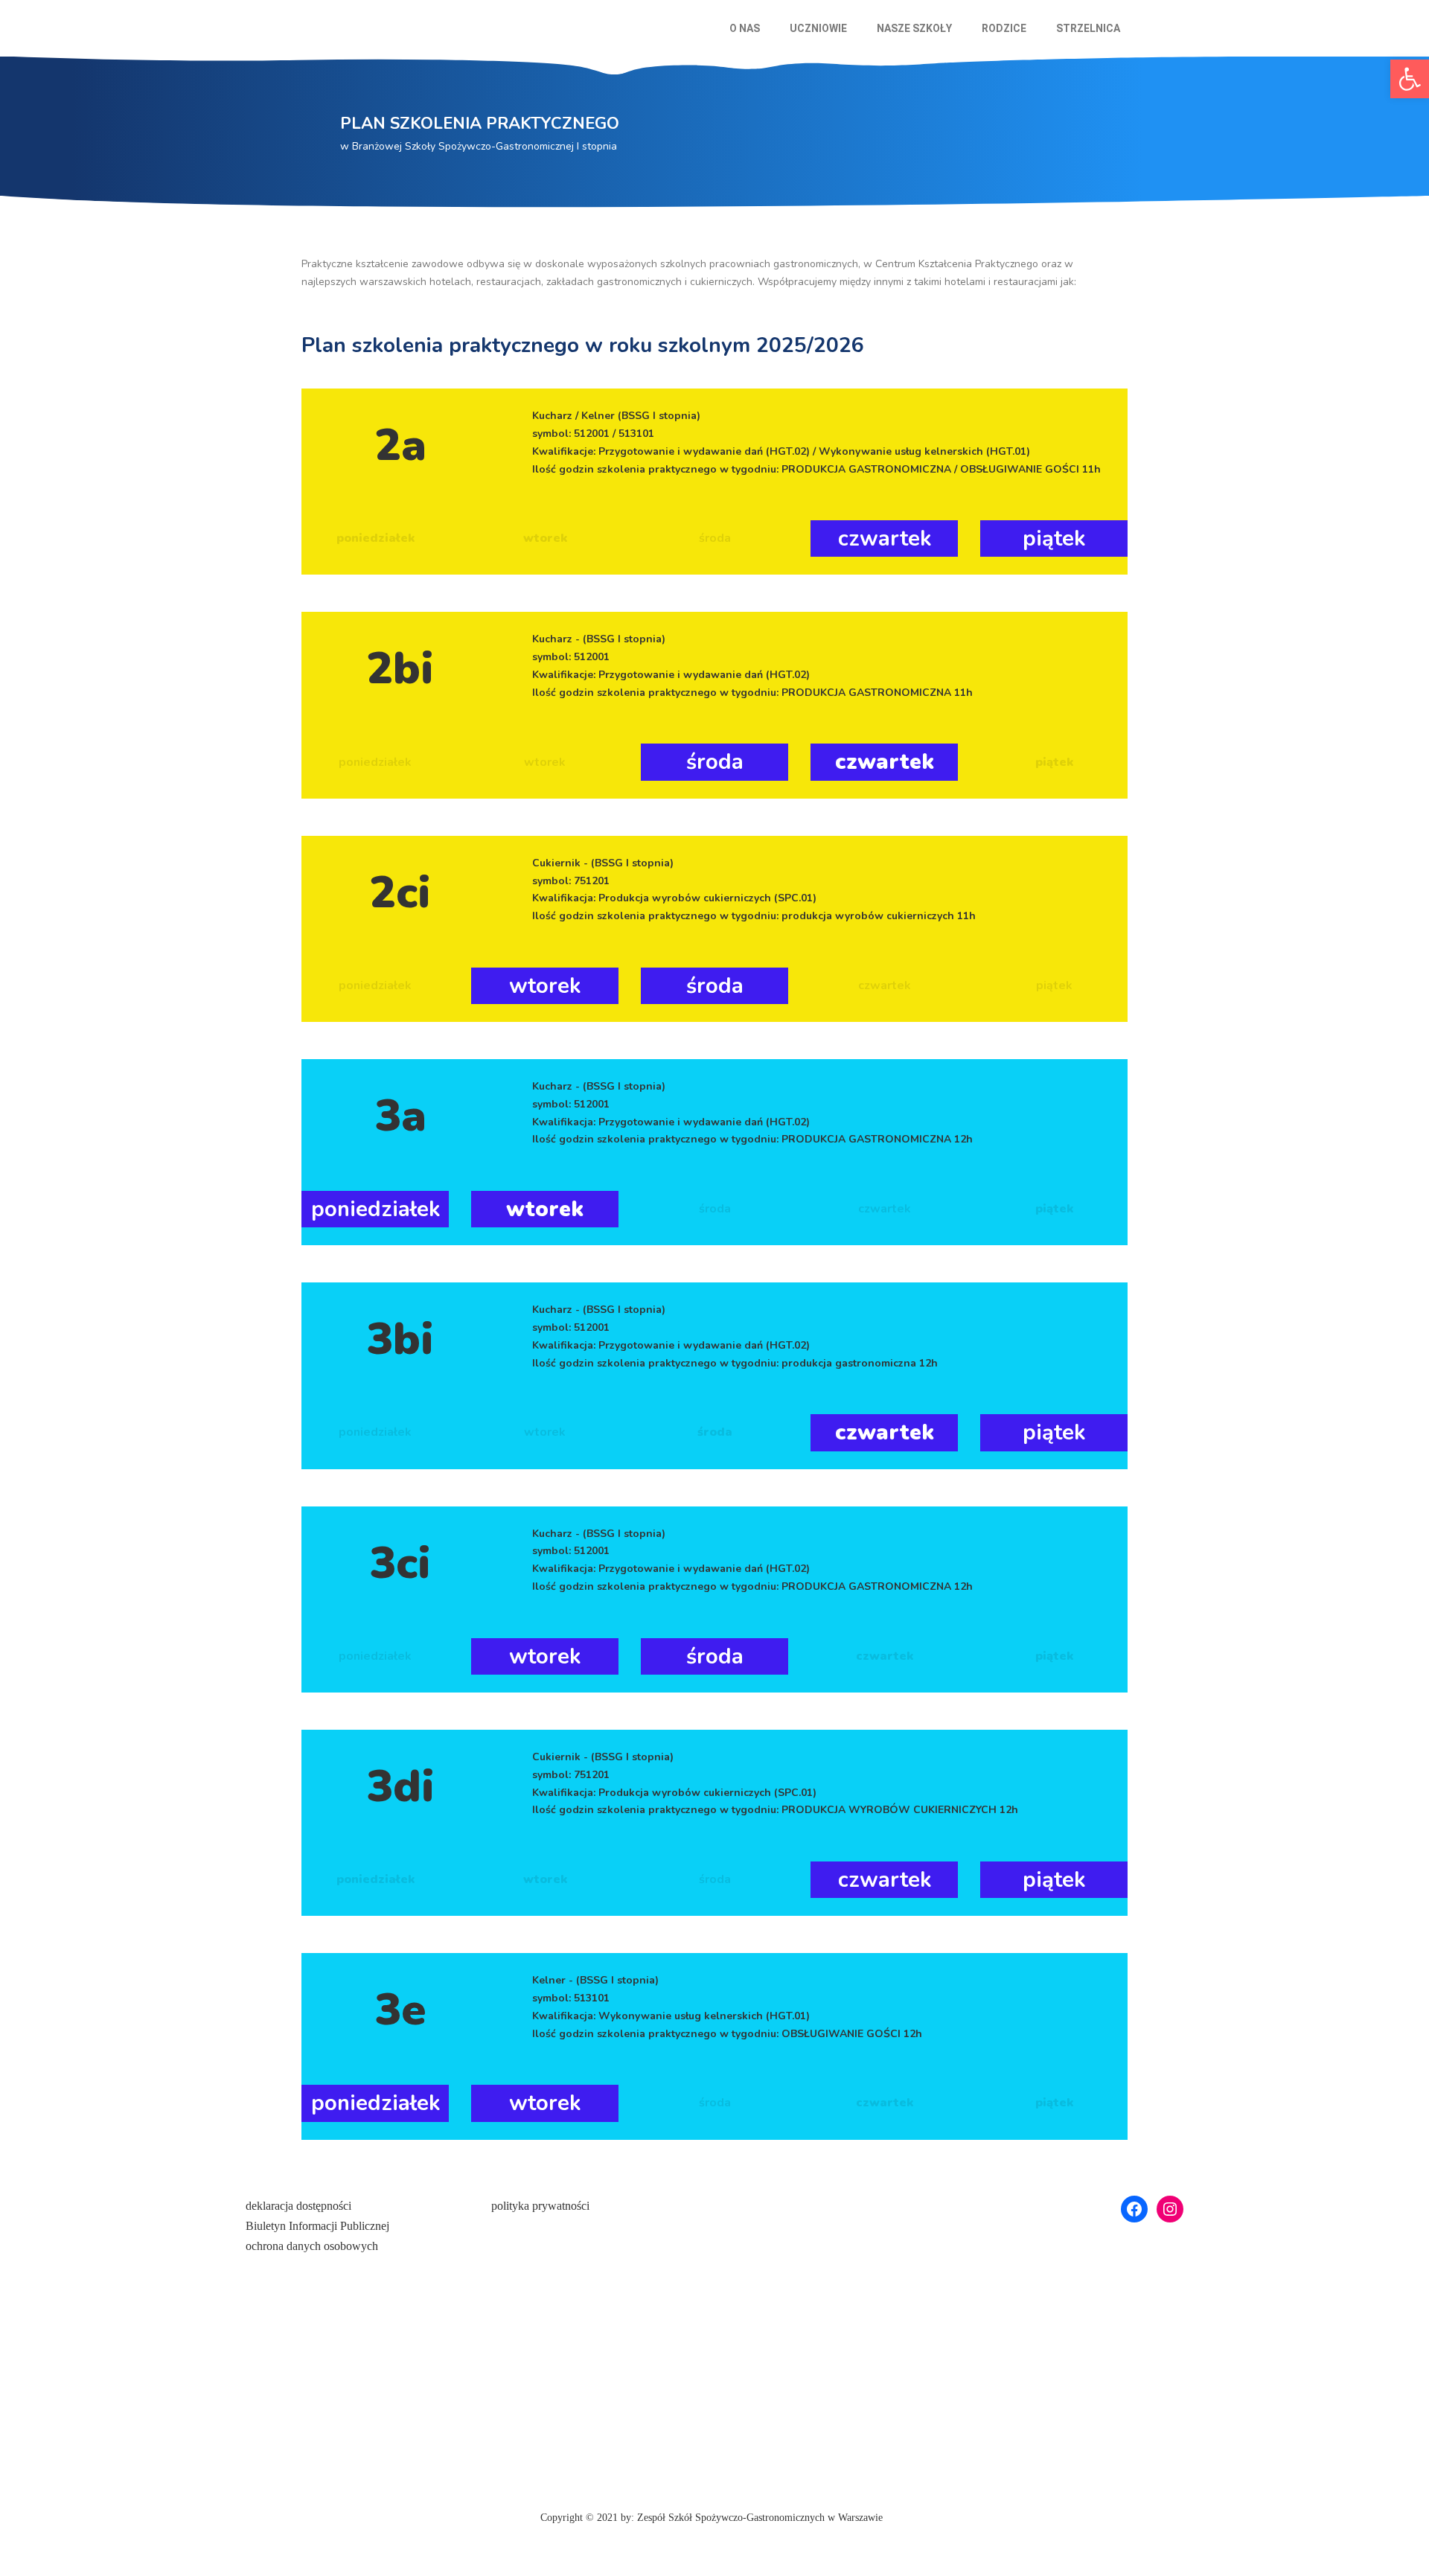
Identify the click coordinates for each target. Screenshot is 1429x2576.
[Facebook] (1134, 2209)
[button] (748, 28)
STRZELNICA (1088, 28)
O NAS (745, 28)
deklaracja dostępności (298, 2206)
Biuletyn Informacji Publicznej (317, 2226)
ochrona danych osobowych (312, 2246)
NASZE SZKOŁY (914, 28)
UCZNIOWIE (818, 28)
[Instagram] (1170, 2209)
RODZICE (1004, 28)
